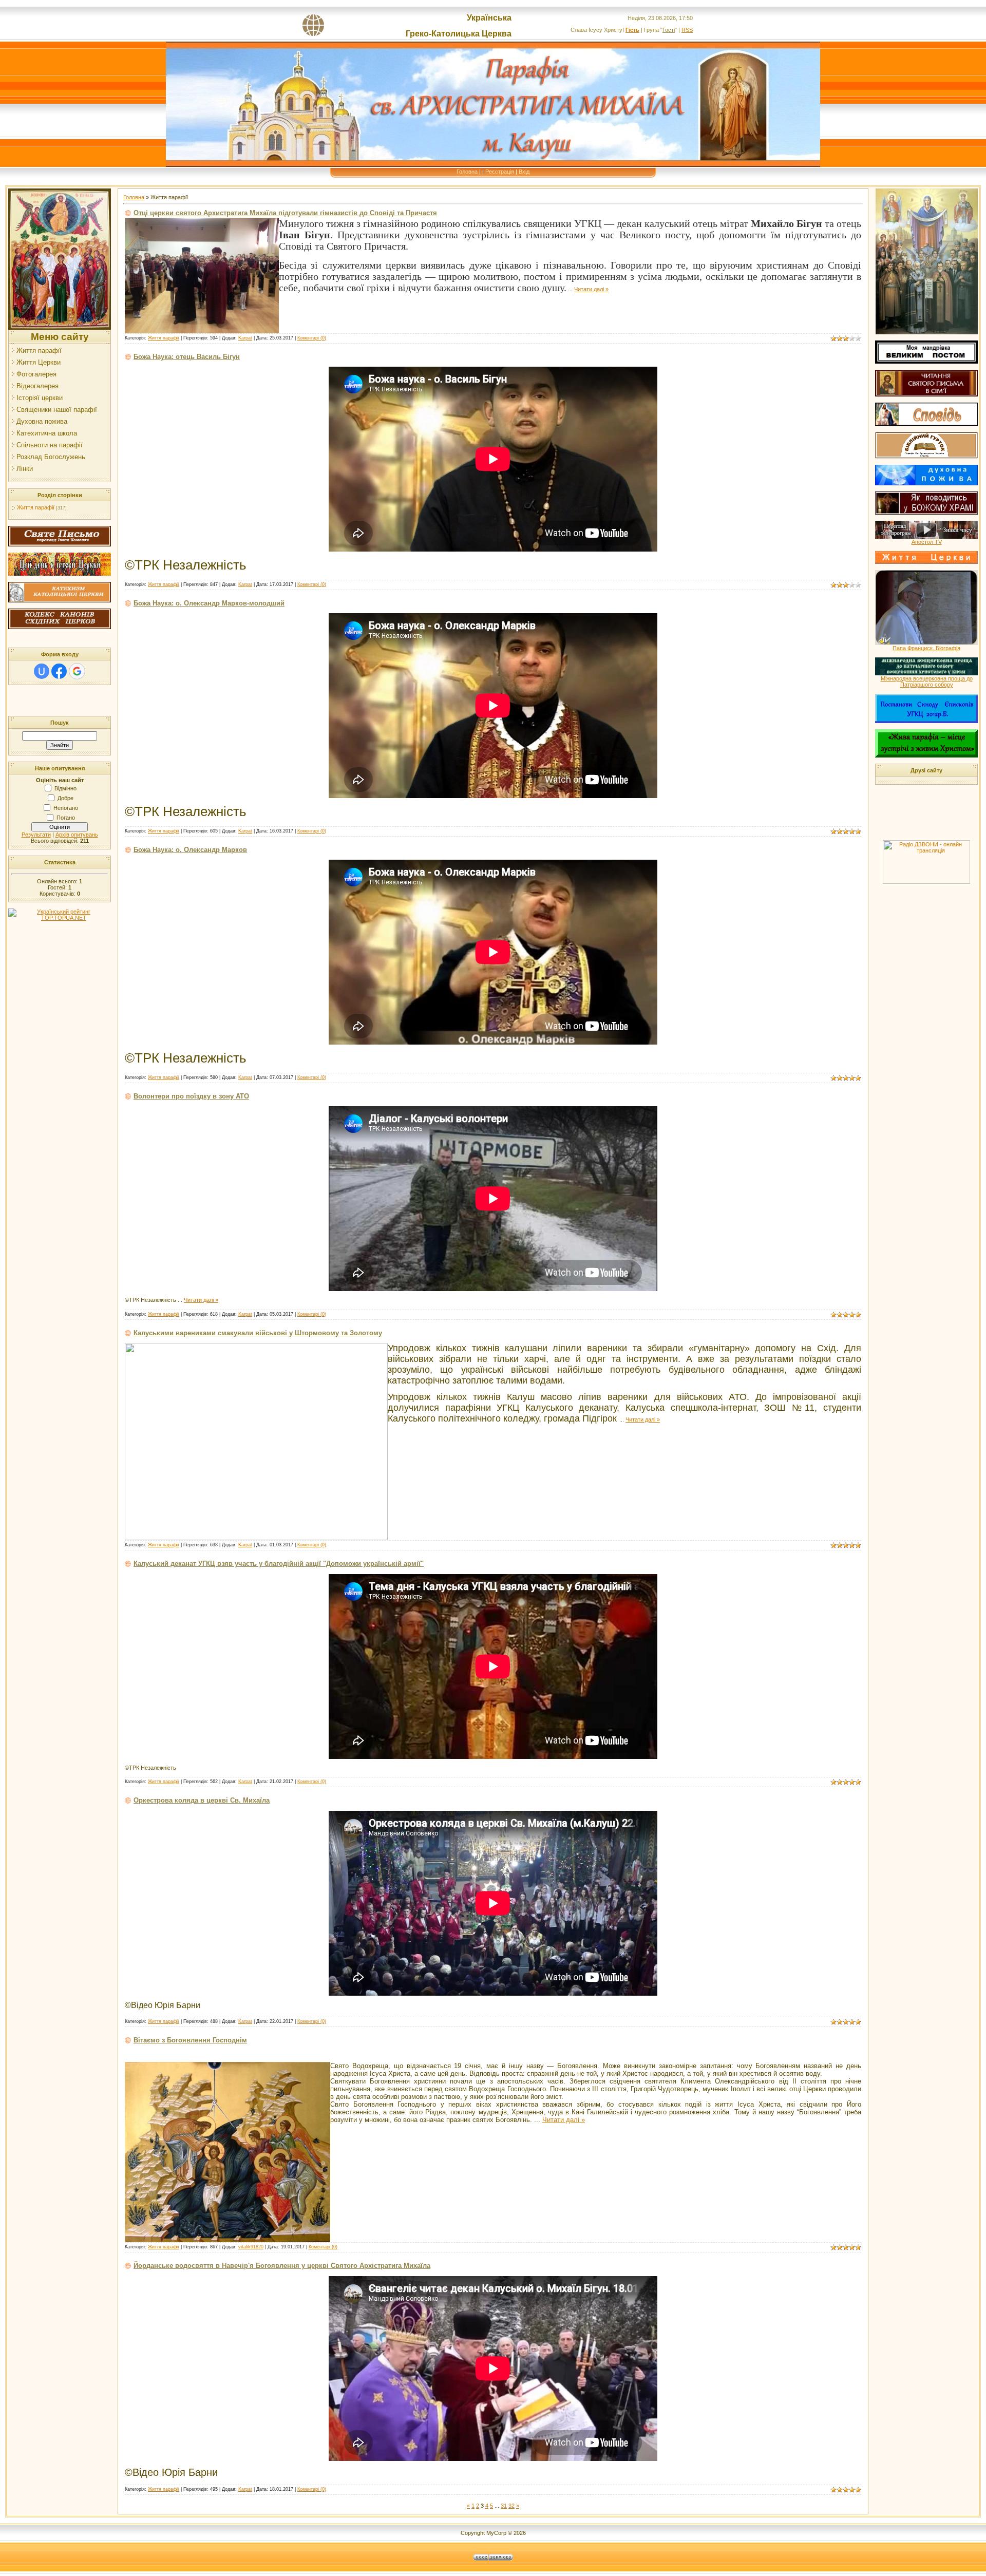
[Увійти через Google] (77, 671)
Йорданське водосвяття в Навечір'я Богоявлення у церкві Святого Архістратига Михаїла (282, 2266)
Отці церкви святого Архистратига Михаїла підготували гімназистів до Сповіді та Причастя (285, 213)
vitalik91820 (251, 2247)
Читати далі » (591, 289)
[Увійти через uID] (42, 671)
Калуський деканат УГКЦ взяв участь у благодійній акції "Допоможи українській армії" (279, 1564)
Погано (66, 818)
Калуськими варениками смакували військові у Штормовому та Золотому (258, 1333)
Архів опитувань (77, 835)
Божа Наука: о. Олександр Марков (190, 850)
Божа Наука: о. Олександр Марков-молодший (209, 603)
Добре (65, 798)
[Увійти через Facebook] (59, 671)
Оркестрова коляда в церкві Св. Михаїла (202, 1800)
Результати (36, 835)
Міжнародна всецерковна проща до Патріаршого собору (927, 681)
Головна (467, 172)
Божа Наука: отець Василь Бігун (187, 357)
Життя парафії (36, 507)
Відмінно (65, 788)
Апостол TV (927, 542)
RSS (687, 30)
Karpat (245, 338)
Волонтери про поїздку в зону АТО (191, 1096)
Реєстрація (500, 172)
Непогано (66, 808)
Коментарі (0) (312, 338)
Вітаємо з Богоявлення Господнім (190, 2040)
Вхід (524, 172)
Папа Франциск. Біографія (926, 648)
